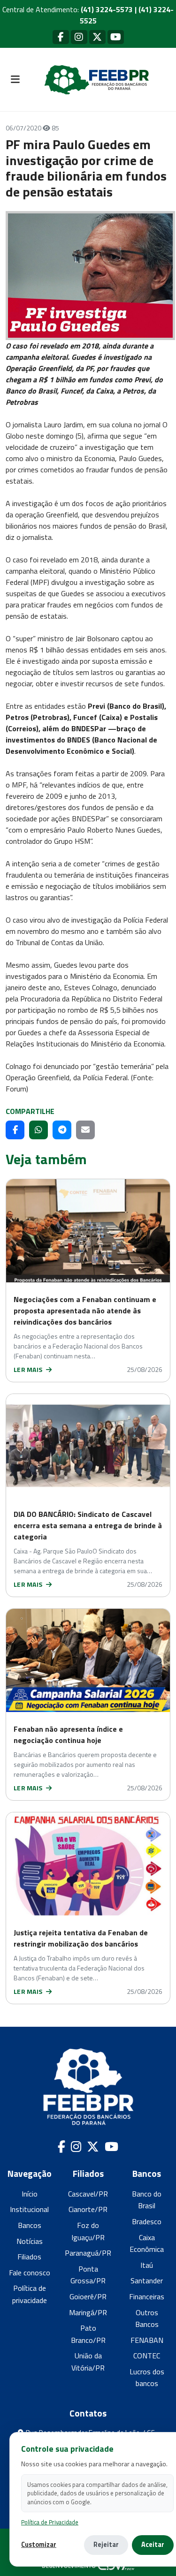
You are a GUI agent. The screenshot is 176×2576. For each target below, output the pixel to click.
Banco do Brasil (147, 2200)
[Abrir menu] (15, 80)
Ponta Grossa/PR (88, 2275)
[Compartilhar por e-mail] (85, 1130)
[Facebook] (61, 37)
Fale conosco (30, 2273)
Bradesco (147, 2221)
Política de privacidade (30, 2294)
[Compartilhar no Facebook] (15, 1130)
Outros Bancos (147, 2318)
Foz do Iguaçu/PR (88, 2231)
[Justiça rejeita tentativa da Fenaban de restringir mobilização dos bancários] (88, 1864)
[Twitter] (97, 37)
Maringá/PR (88, 2312)
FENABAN (147, 2340)
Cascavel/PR (88, 2194)
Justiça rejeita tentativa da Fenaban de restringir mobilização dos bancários (81, 1938)
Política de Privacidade (50, 2522)
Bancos (30, 2225)
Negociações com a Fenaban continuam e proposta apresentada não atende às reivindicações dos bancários (85, 1311)
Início (30, 2194)
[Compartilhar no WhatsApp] (38, 1130)
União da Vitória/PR (88, 2362)
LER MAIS (29, 1369)
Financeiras (147, 2296)
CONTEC (147, 2356)
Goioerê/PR (88, 2296)
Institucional (29, 2209)
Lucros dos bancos (147, 2378)
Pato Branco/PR (88, 2334)
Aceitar (153, 2545)
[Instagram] (79, 37)
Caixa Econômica (147, 2243)
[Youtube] (116, 37)
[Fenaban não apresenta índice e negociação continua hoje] (88, 1660)
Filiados (29, 2257)
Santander (147, 2281)
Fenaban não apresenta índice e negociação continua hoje (68, 1735)
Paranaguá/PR (88, 2253)
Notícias (30, 2241)
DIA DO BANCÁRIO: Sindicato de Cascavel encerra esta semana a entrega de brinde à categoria (88, 1525)
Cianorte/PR (88, 2209)
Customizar (39, 2545)
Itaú (147, 2265)
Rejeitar (106, 2545)
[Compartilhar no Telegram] (62, 1130)
